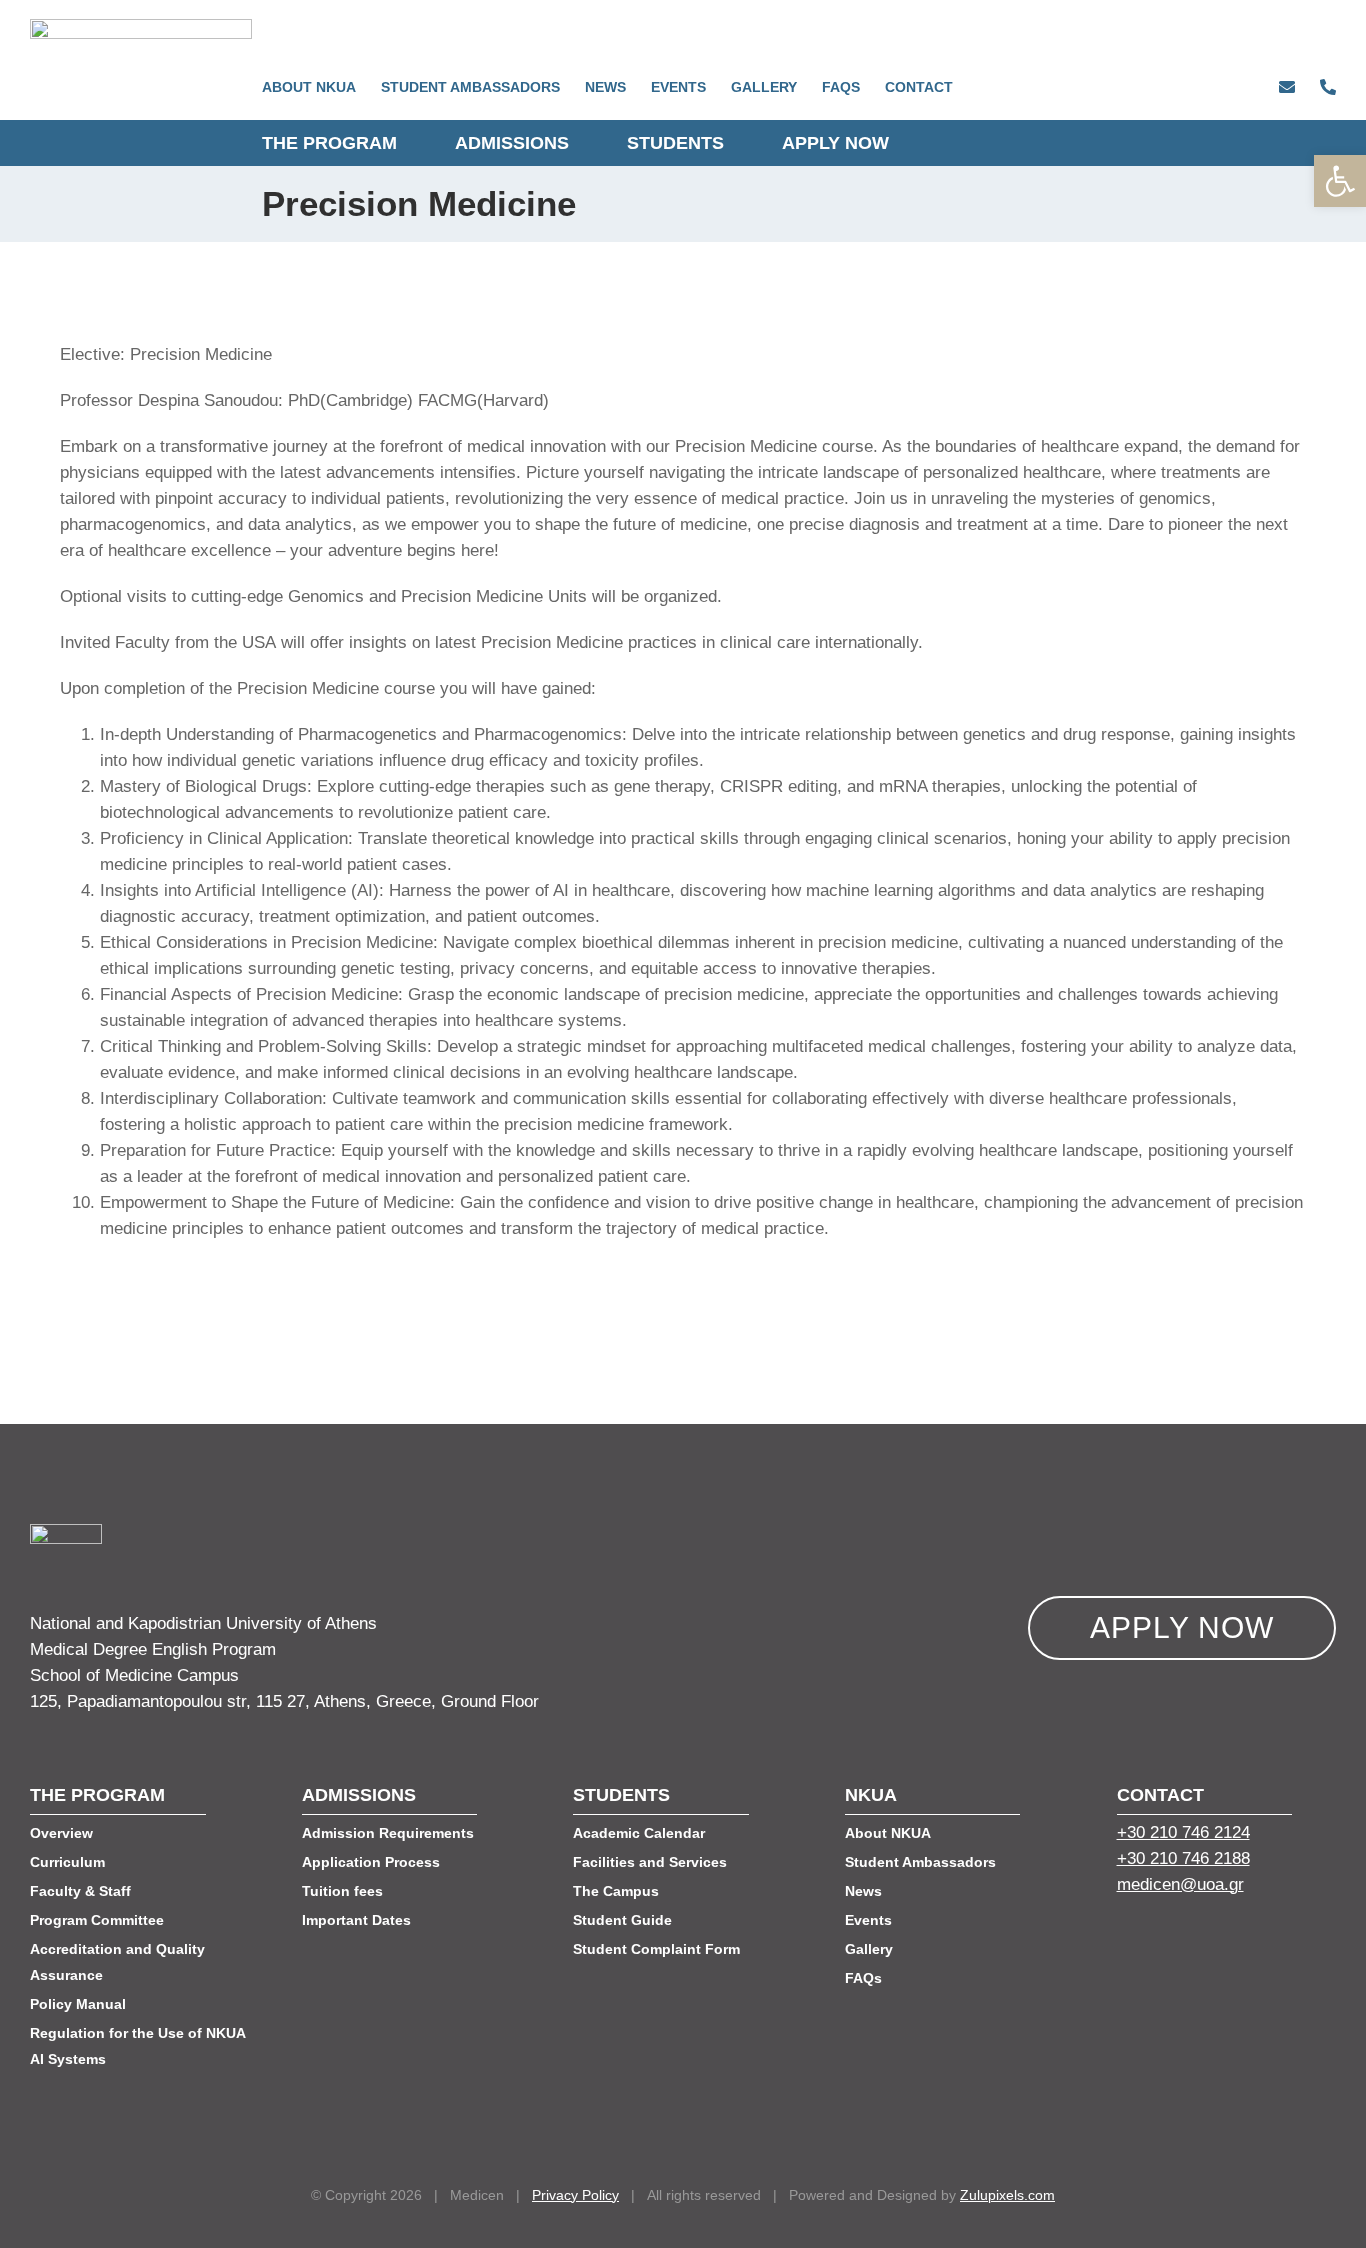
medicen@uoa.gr (1180, 1884)
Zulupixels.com (1007, 2195)
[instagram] (1233, 1938)
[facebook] (1125, 1938)
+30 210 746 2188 (1183, 1858)
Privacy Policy (575, 2195)
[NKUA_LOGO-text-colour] (141, 27)
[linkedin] (1197, 1938)
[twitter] (1161, 1938)
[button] (1340, 181)
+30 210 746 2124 (1183, 1832)
